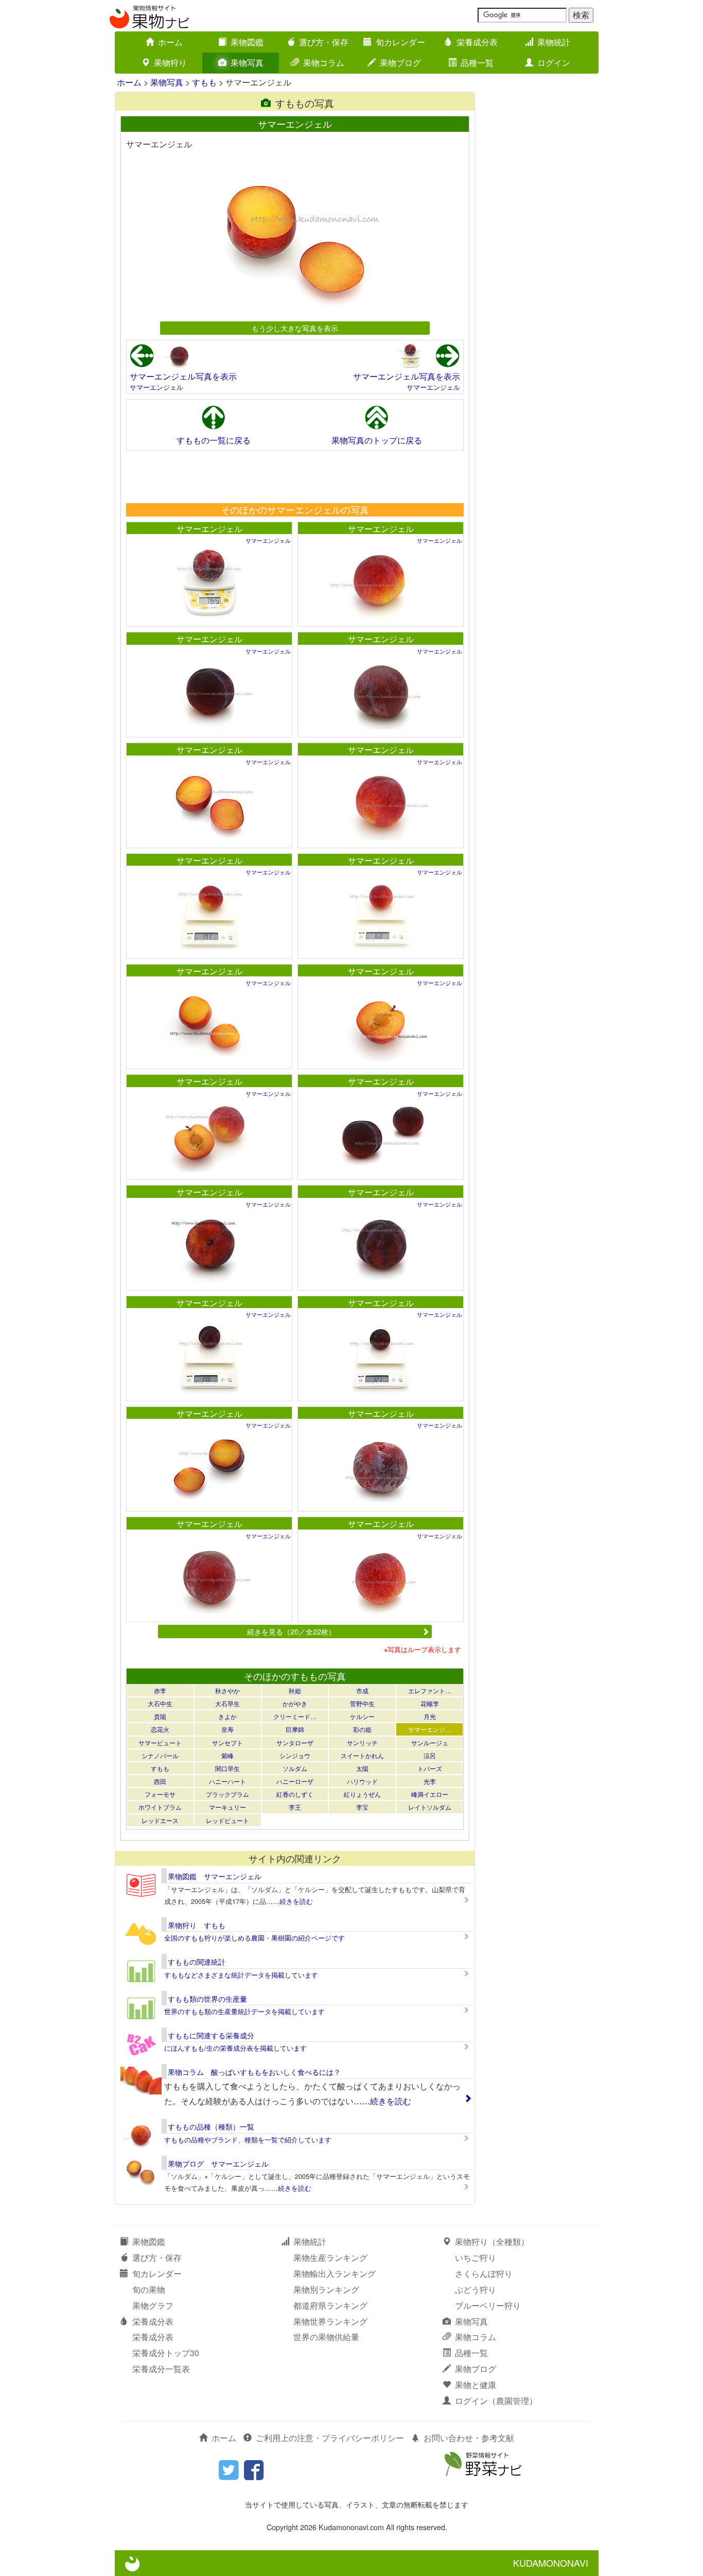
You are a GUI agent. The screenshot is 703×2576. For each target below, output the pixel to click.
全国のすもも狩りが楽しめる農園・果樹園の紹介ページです (254, 1938)
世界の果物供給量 (326, 2337)
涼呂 (430, 1755)
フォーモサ (160, 1794)
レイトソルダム (430, 1807)
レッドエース (160, 1820)
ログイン (554, 63)
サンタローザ (295, 1742)
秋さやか (227, 1690)
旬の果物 (149, 2289)
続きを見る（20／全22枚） (291, 1631)
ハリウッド (362, 1781)
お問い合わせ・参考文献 (469, 2438)
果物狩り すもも (197, 1925)
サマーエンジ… (430, 1729)
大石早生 (227, 1703)
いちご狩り (476, 2257)
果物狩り (170, 63)
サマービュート (160, 1742)
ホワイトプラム (160, 1807)
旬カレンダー (400, 42)
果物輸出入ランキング (335, 2273)
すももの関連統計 (197, 1962)
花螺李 (430, 1703)
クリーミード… (295, 1716)
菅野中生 (362, 1703)
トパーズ (430, 1768)
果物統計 (554, 42)
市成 (362, 1690)
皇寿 (227, 1729)
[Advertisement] (294, 476)
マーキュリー (227, 1807)
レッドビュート (227, 1820)
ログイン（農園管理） (496, 2401)
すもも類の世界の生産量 (207, 1999)
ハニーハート (227, 1781)
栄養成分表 (477, 42)
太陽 (362, 1768)
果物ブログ (400, 63)
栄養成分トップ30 (166, 2353)
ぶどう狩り (476, 2289)
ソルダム (295, 1768)
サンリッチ (362, 1742)
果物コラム (324, 63)
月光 (430, 1716)
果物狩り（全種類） (492, 2242)
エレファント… (430, 1690)
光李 (430, 1781)
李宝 (362, 1807)
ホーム (170, 42)
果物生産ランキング (330, 2257)
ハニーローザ (295, 1781)
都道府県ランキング (330, 2305)
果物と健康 (476, 2385)
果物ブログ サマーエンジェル (218, 2163)
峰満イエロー (430, 1794)
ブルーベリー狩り (488, 2305)
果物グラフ (153, 2305)
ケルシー (362, 1716)
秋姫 (295, 1690)
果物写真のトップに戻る (377, 440)
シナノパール (160, 1755)
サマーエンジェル (156, 387)
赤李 (160, 1690)
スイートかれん (362, 1755)
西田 (160, 1781)
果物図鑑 (247, 42)
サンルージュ (430, 1742)
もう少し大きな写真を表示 (295, 328)
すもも (204, 82)
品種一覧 (477, 63)
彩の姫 (362, 1729)
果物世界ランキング (330, 2321)
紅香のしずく (295, 1794)
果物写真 (247, 63)
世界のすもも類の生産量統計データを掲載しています (244, 2011)
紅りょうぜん (362, 1794)
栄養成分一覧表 (161, 2369)
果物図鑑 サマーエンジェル (215, 1876)
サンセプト (227, 1742)
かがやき (295, 1703)
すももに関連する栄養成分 (211, 2035)
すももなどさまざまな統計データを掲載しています (241, 1975)
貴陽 (160, 1716)
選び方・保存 (324, 42)
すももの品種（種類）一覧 (211, 2126)
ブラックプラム (227, 1794)
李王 (295, 1807)
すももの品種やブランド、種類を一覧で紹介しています (248, 2140)
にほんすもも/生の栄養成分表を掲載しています (235, 2048)
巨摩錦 (295, 1729)
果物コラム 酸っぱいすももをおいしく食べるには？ (254, 2072)
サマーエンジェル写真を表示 (183, 376)
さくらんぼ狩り (484, 2273)
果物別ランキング (326, 2289)
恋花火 (160, 1729)
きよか (227, 1716)
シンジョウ (295, 1755)
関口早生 (227, 1768)
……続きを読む (289, 1901)
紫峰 (227, 1755)
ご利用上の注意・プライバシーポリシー (330, 2438)
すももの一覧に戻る (214, 440)
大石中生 (160, 1703)
